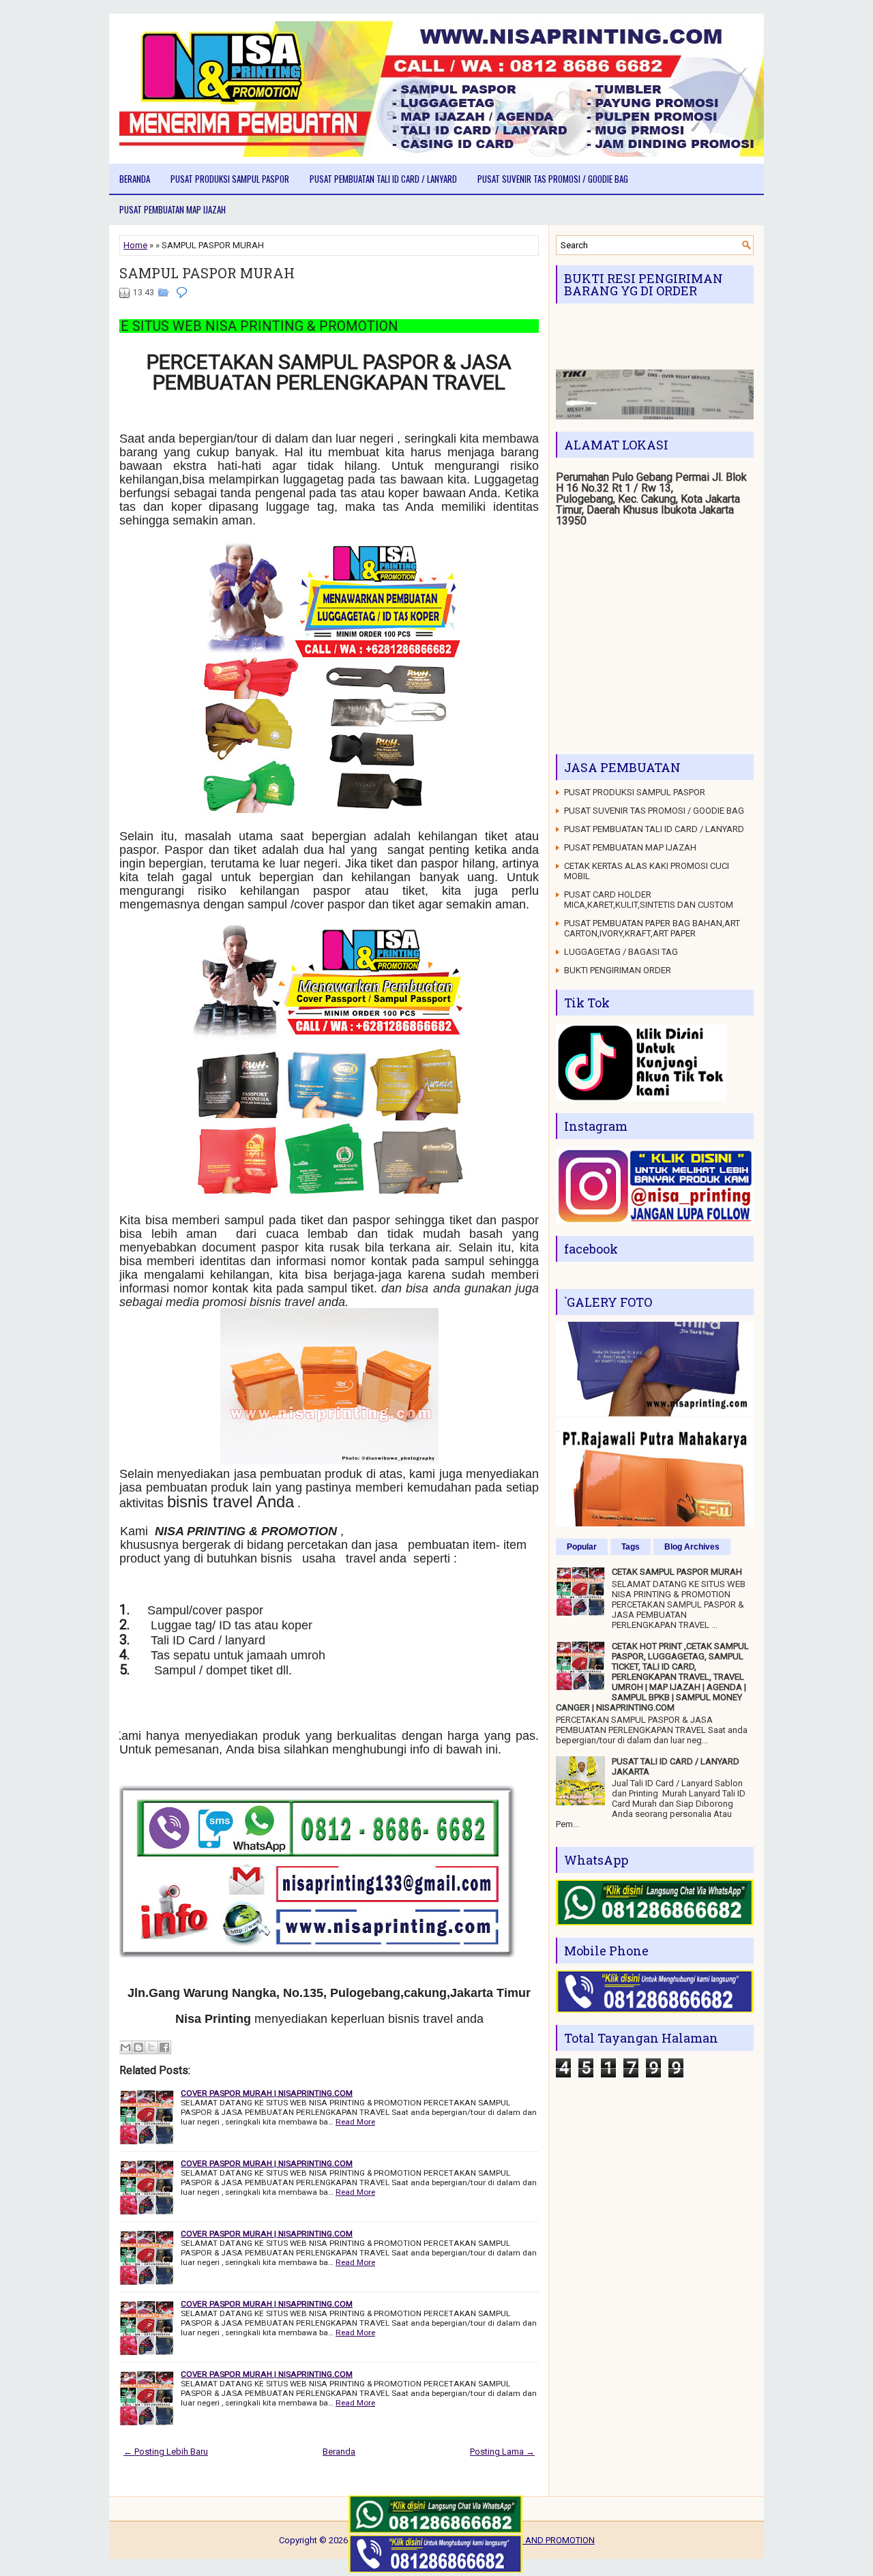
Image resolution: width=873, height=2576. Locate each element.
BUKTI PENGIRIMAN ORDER (618, 970)
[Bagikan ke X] (151, 2047)
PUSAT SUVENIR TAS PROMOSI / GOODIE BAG (553, 179)
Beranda (135, 179)
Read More (355, 2122)
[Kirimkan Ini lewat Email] (125, 2047)
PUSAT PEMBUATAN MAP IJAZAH (173, 209)
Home (135, 245)
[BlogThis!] (138, 2047)
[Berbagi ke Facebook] (164, 2047)
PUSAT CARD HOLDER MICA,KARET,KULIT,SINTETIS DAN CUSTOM (649, 900)
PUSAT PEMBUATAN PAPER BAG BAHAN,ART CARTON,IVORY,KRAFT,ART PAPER (652, 928)
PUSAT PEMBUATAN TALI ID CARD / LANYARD (383, 179)
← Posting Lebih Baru (166, 2452)
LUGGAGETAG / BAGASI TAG (621, 952)
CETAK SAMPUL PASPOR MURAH (677, 1572)
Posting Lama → (502, 2452)
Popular (582, 1547)
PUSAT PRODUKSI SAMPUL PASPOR (230, 179)
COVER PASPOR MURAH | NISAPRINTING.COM (267, 2093)
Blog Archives (692, 1547)
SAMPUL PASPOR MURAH (207, 273)
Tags (631, 1547)
